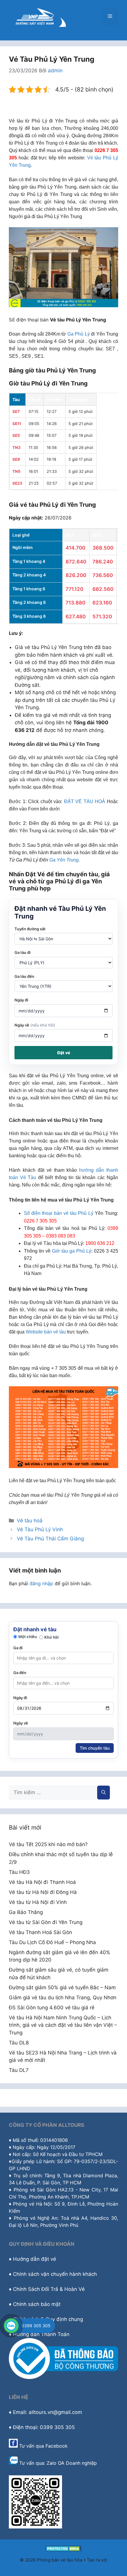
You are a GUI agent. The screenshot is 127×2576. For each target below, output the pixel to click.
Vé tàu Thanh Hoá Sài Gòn (40, 1932)
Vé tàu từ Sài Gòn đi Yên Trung (46, 1922)
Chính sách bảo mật (37, 2304)
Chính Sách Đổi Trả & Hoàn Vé (49, 2289)
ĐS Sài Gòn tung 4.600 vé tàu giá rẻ (52, 2008)
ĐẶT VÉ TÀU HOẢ (85, 801)
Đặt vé (64, 1053)
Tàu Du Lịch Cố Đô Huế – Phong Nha (52, 1942)
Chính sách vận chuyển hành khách (55, 2274)
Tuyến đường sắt (30, 929)
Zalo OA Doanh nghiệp (72, 2463)
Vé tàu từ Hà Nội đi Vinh (38, 1902)
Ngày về (35, 1025)
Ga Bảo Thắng (26, 1912)
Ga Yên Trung (64, 860)
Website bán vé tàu (46, 1332)
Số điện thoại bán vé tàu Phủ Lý (59, 1213)
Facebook (57, 2446)
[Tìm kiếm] (104, 1793)
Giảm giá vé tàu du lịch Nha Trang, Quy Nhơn (63, 1998)
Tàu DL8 (19, 2043)
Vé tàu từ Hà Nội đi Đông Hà (43, 1892)
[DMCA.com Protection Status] (64, 2550)
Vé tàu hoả (30, 1521)
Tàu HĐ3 (19, 1872)
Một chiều (28, 1637)
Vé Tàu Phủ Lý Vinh (40, 1529)
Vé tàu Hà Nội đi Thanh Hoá (42, 1882)
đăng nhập (41, 1583)
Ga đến (20, 1673)
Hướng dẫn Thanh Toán (41, 2334)
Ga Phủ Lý (79, 334)
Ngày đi (21, 1000)
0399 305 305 (36, 2326)
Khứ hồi (51, 1637)
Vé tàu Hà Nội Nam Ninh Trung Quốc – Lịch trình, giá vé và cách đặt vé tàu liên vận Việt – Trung (63, 2025)
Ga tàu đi (22, 952)
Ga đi (18, 1648)
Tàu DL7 (19, 2070)
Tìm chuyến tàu (95, 1748)
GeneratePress (64, 2566)
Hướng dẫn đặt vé (35, 2259)
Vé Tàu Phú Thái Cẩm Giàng (50, 1539)
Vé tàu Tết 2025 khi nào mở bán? (48, 1844)
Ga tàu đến (24, 976)
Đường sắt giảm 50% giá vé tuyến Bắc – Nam (62, 1987)
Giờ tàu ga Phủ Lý (72, 1251)
